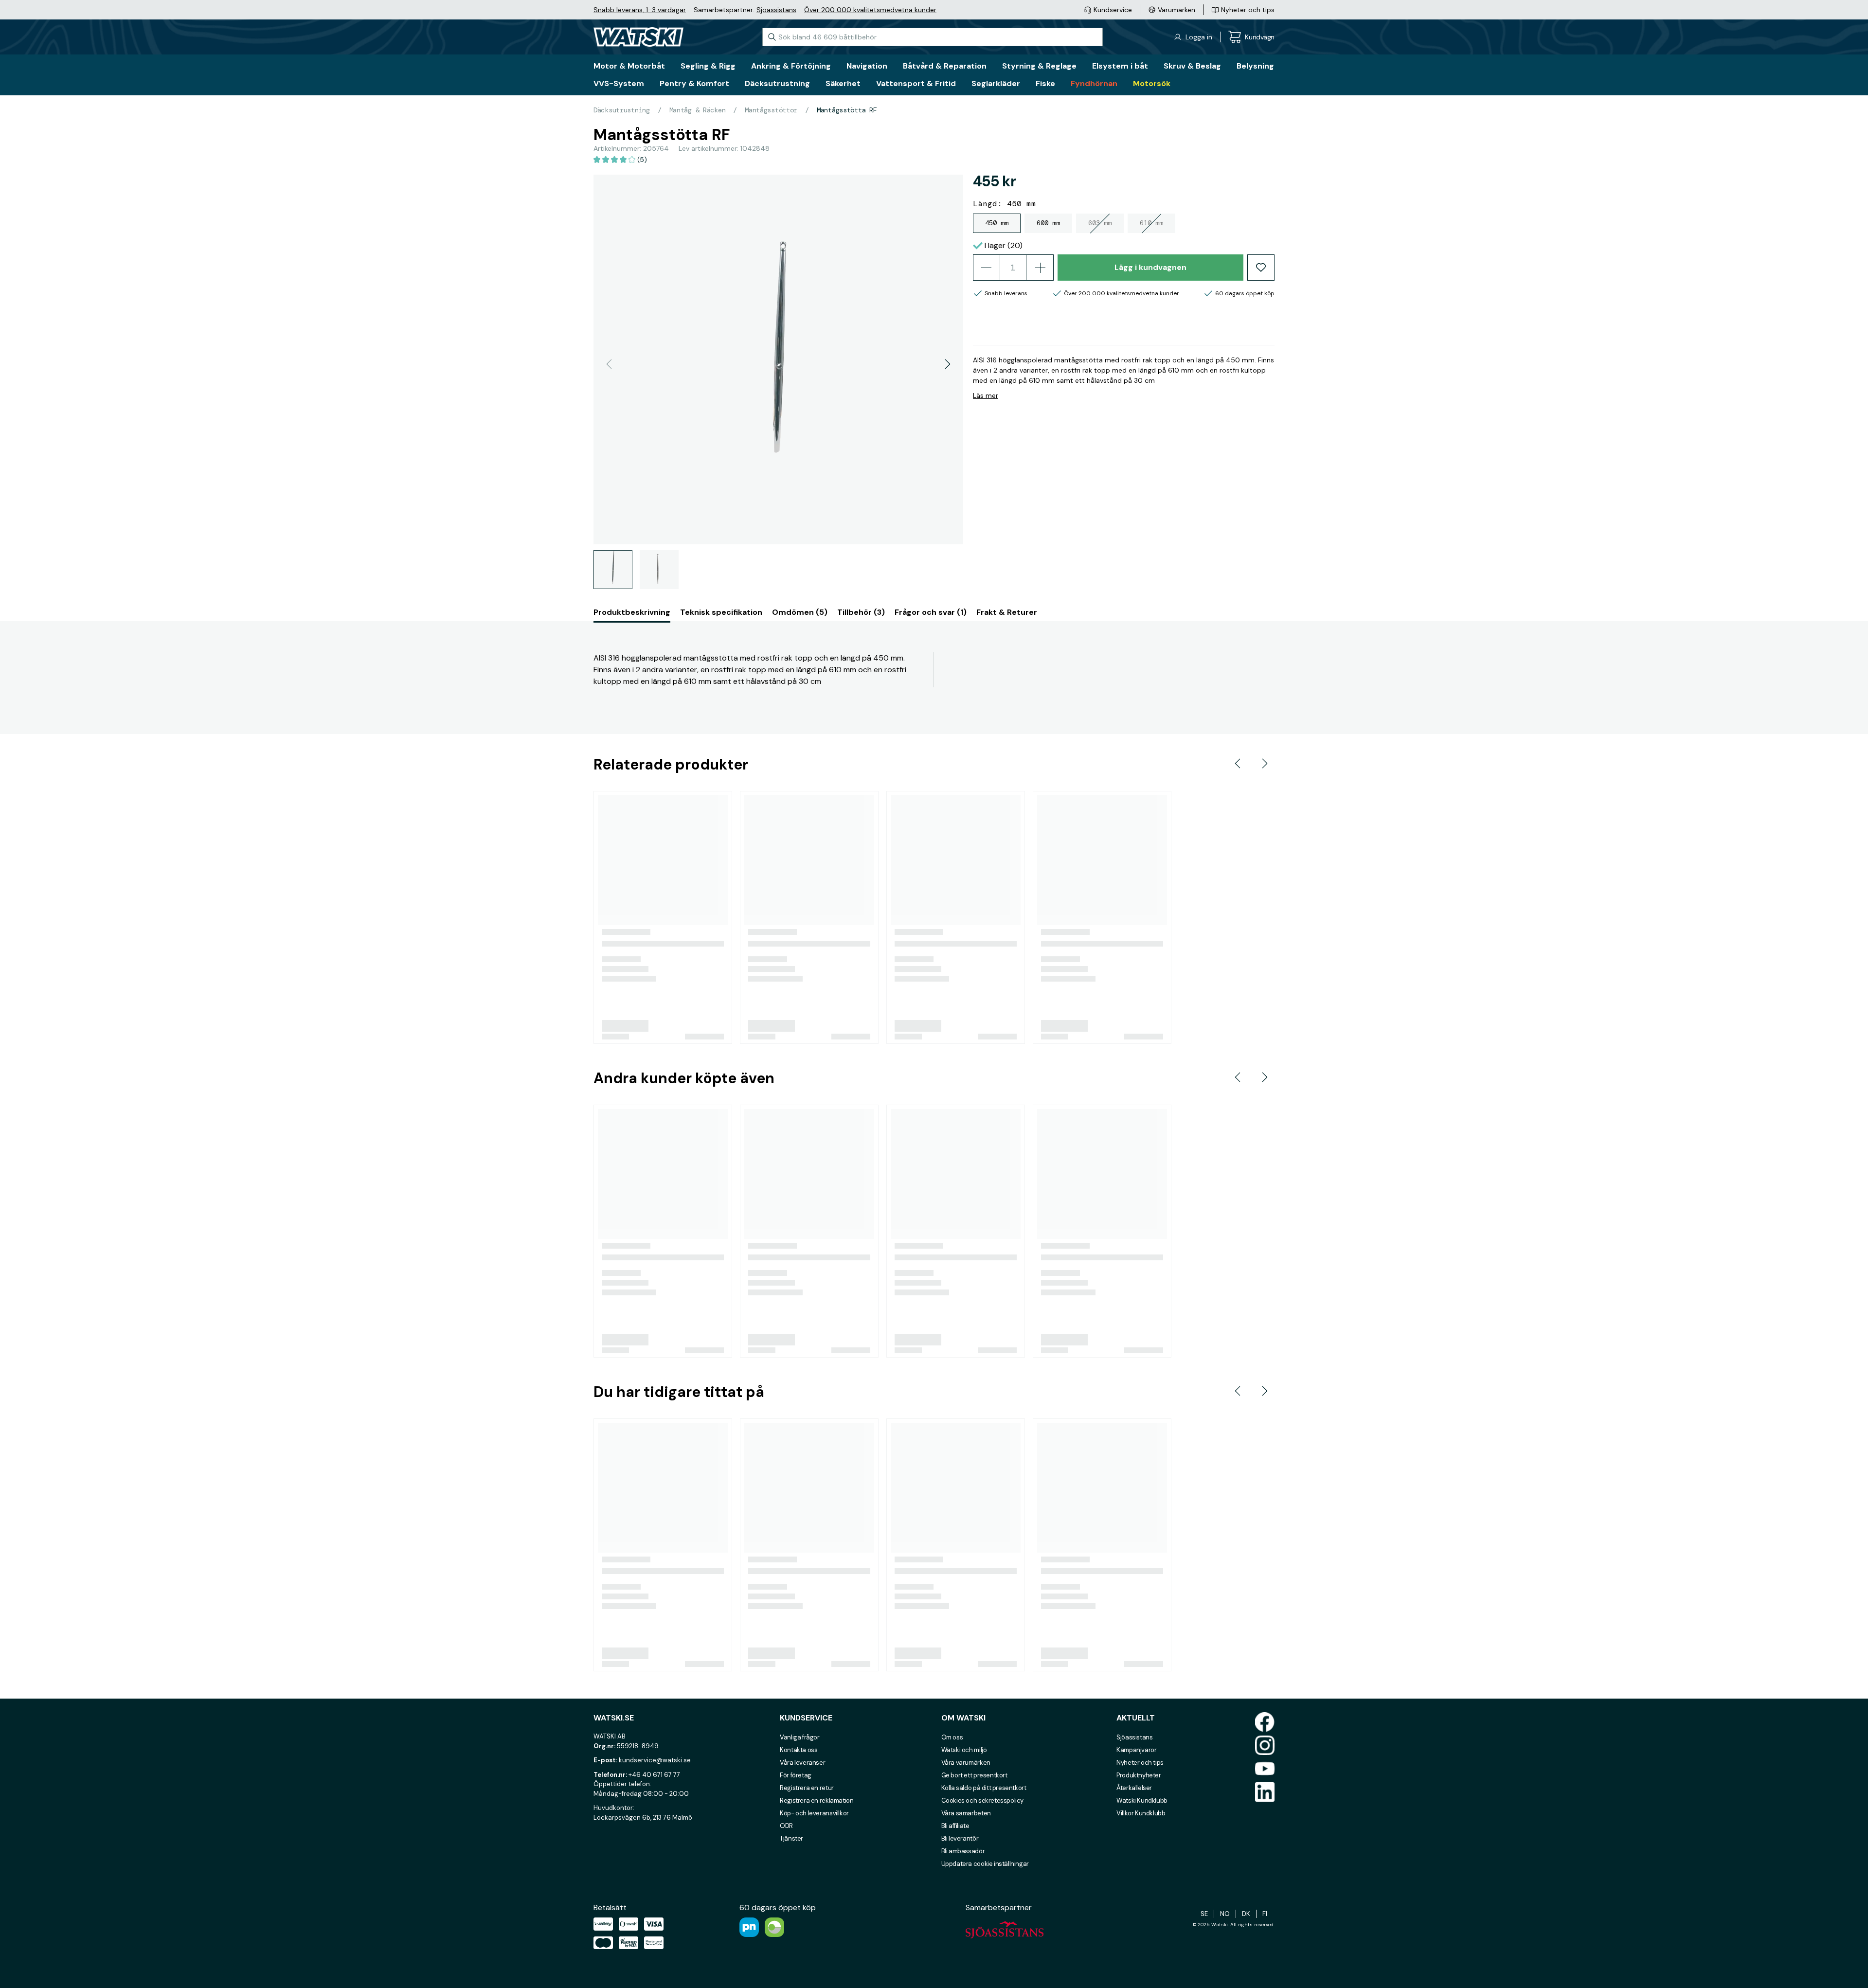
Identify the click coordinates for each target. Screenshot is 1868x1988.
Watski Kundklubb (1142, 1800)
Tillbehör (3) (861, 612)
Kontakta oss (799, 1750)
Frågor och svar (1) (931, 612)
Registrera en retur (807, 1788)
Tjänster (791, 1838)
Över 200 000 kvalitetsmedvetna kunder (870, 10)
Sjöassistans (776, 10)
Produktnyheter (1139, 1775)
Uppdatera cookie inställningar (985, 1864)
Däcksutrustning (622, 110)
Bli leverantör (960, 1838)
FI (1265, 1914)
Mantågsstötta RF (847, 110)
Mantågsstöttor (771, 110)
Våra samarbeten (966, 1813)
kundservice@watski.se (655, 1760)
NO (1225, 1914)
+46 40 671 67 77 (654, 1775)
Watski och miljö (964, 1750)
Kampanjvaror (1136, 1750)
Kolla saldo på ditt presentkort (984, 1788)
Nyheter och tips (1140, 1763)
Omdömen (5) (800, 612)
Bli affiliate (955, 1826)
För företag (796, 1775)
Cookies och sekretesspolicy (982, 1800)
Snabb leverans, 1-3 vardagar (640, 10)
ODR (786, 1826)
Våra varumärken (966, 1763)
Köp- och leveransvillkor (814, 1813)
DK (1246, 1914)
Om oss (952, 1737)
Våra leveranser (802, 1763)
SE (1204, 1914)
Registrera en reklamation (817, 1800)
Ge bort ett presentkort (974, 1775)
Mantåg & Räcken (698, 110)
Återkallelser (1134, 1788)
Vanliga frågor (800, 1737)
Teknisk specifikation (721, 612)
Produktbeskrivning (632, 612)
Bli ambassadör (963, 1851)
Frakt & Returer (1007, 612)
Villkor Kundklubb (1141, 1813)
